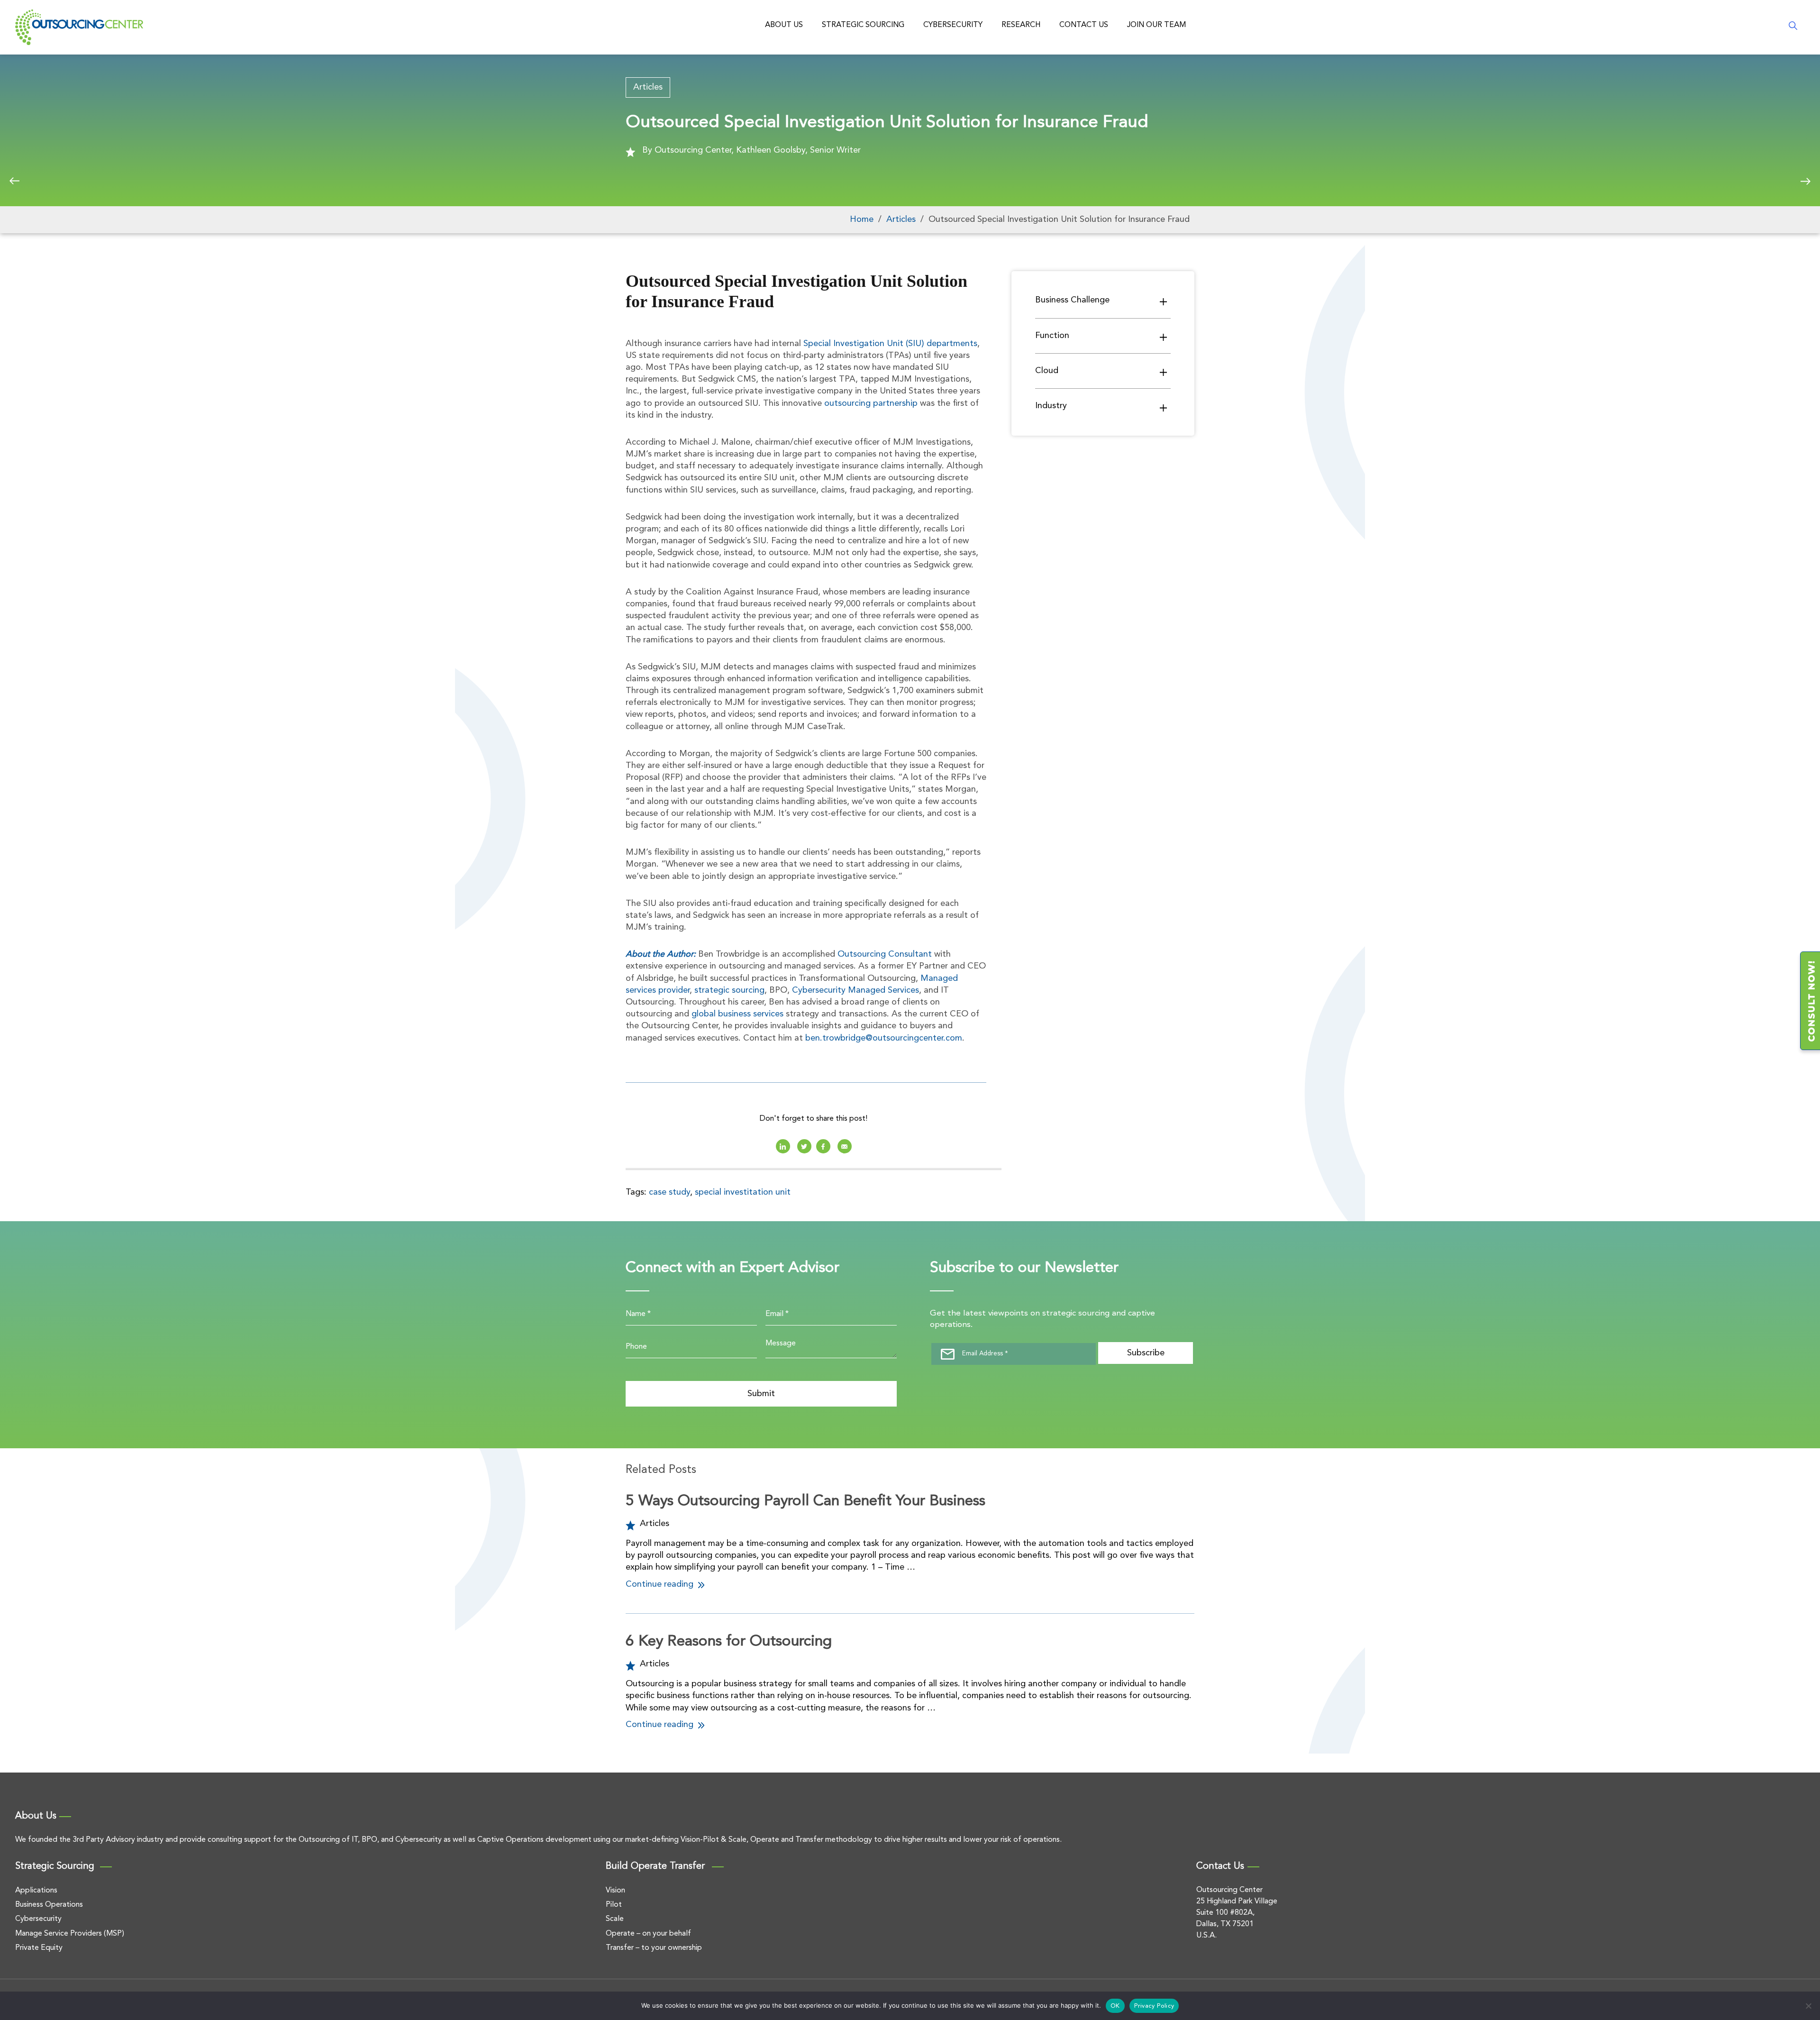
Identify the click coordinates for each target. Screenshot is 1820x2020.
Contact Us (1084, 25)
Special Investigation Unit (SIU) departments (890, 344)
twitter (804, 1146)
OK (1115, 2006)
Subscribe (1146, 1353)
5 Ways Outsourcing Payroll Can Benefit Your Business (805, 1501)
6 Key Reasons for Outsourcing (729, 1642)
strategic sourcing (729, 990)
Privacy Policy (1154, 2006)
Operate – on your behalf (648, 1934)
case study (669, 1192)
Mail (845, 1146)
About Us (784, 25)
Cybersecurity (953, 25)
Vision (615, 1891)
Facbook (823, 1146)
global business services (737, 1014)
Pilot (614, 1905)
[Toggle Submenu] (1164, 302)
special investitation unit (743, 1192)
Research (1021, 25)
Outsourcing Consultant (885, 954)
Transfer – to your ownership (654, 1948)
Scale (615, 1919)
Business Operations (49, 1905)
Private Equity (39, 1948)
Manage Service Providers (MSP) (70, 1934)
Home (862, 219)
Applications (36, 1891)
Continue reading (661, 1584)
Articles (648, 87)
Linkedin (783, 1146)
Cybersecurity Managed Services (855, 990)
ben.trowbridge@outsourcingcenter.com (884, 1038)
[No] (1808, 2006)
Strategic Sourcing (863, 25)
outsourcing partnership (871, 403)
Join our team (1156, 25)
